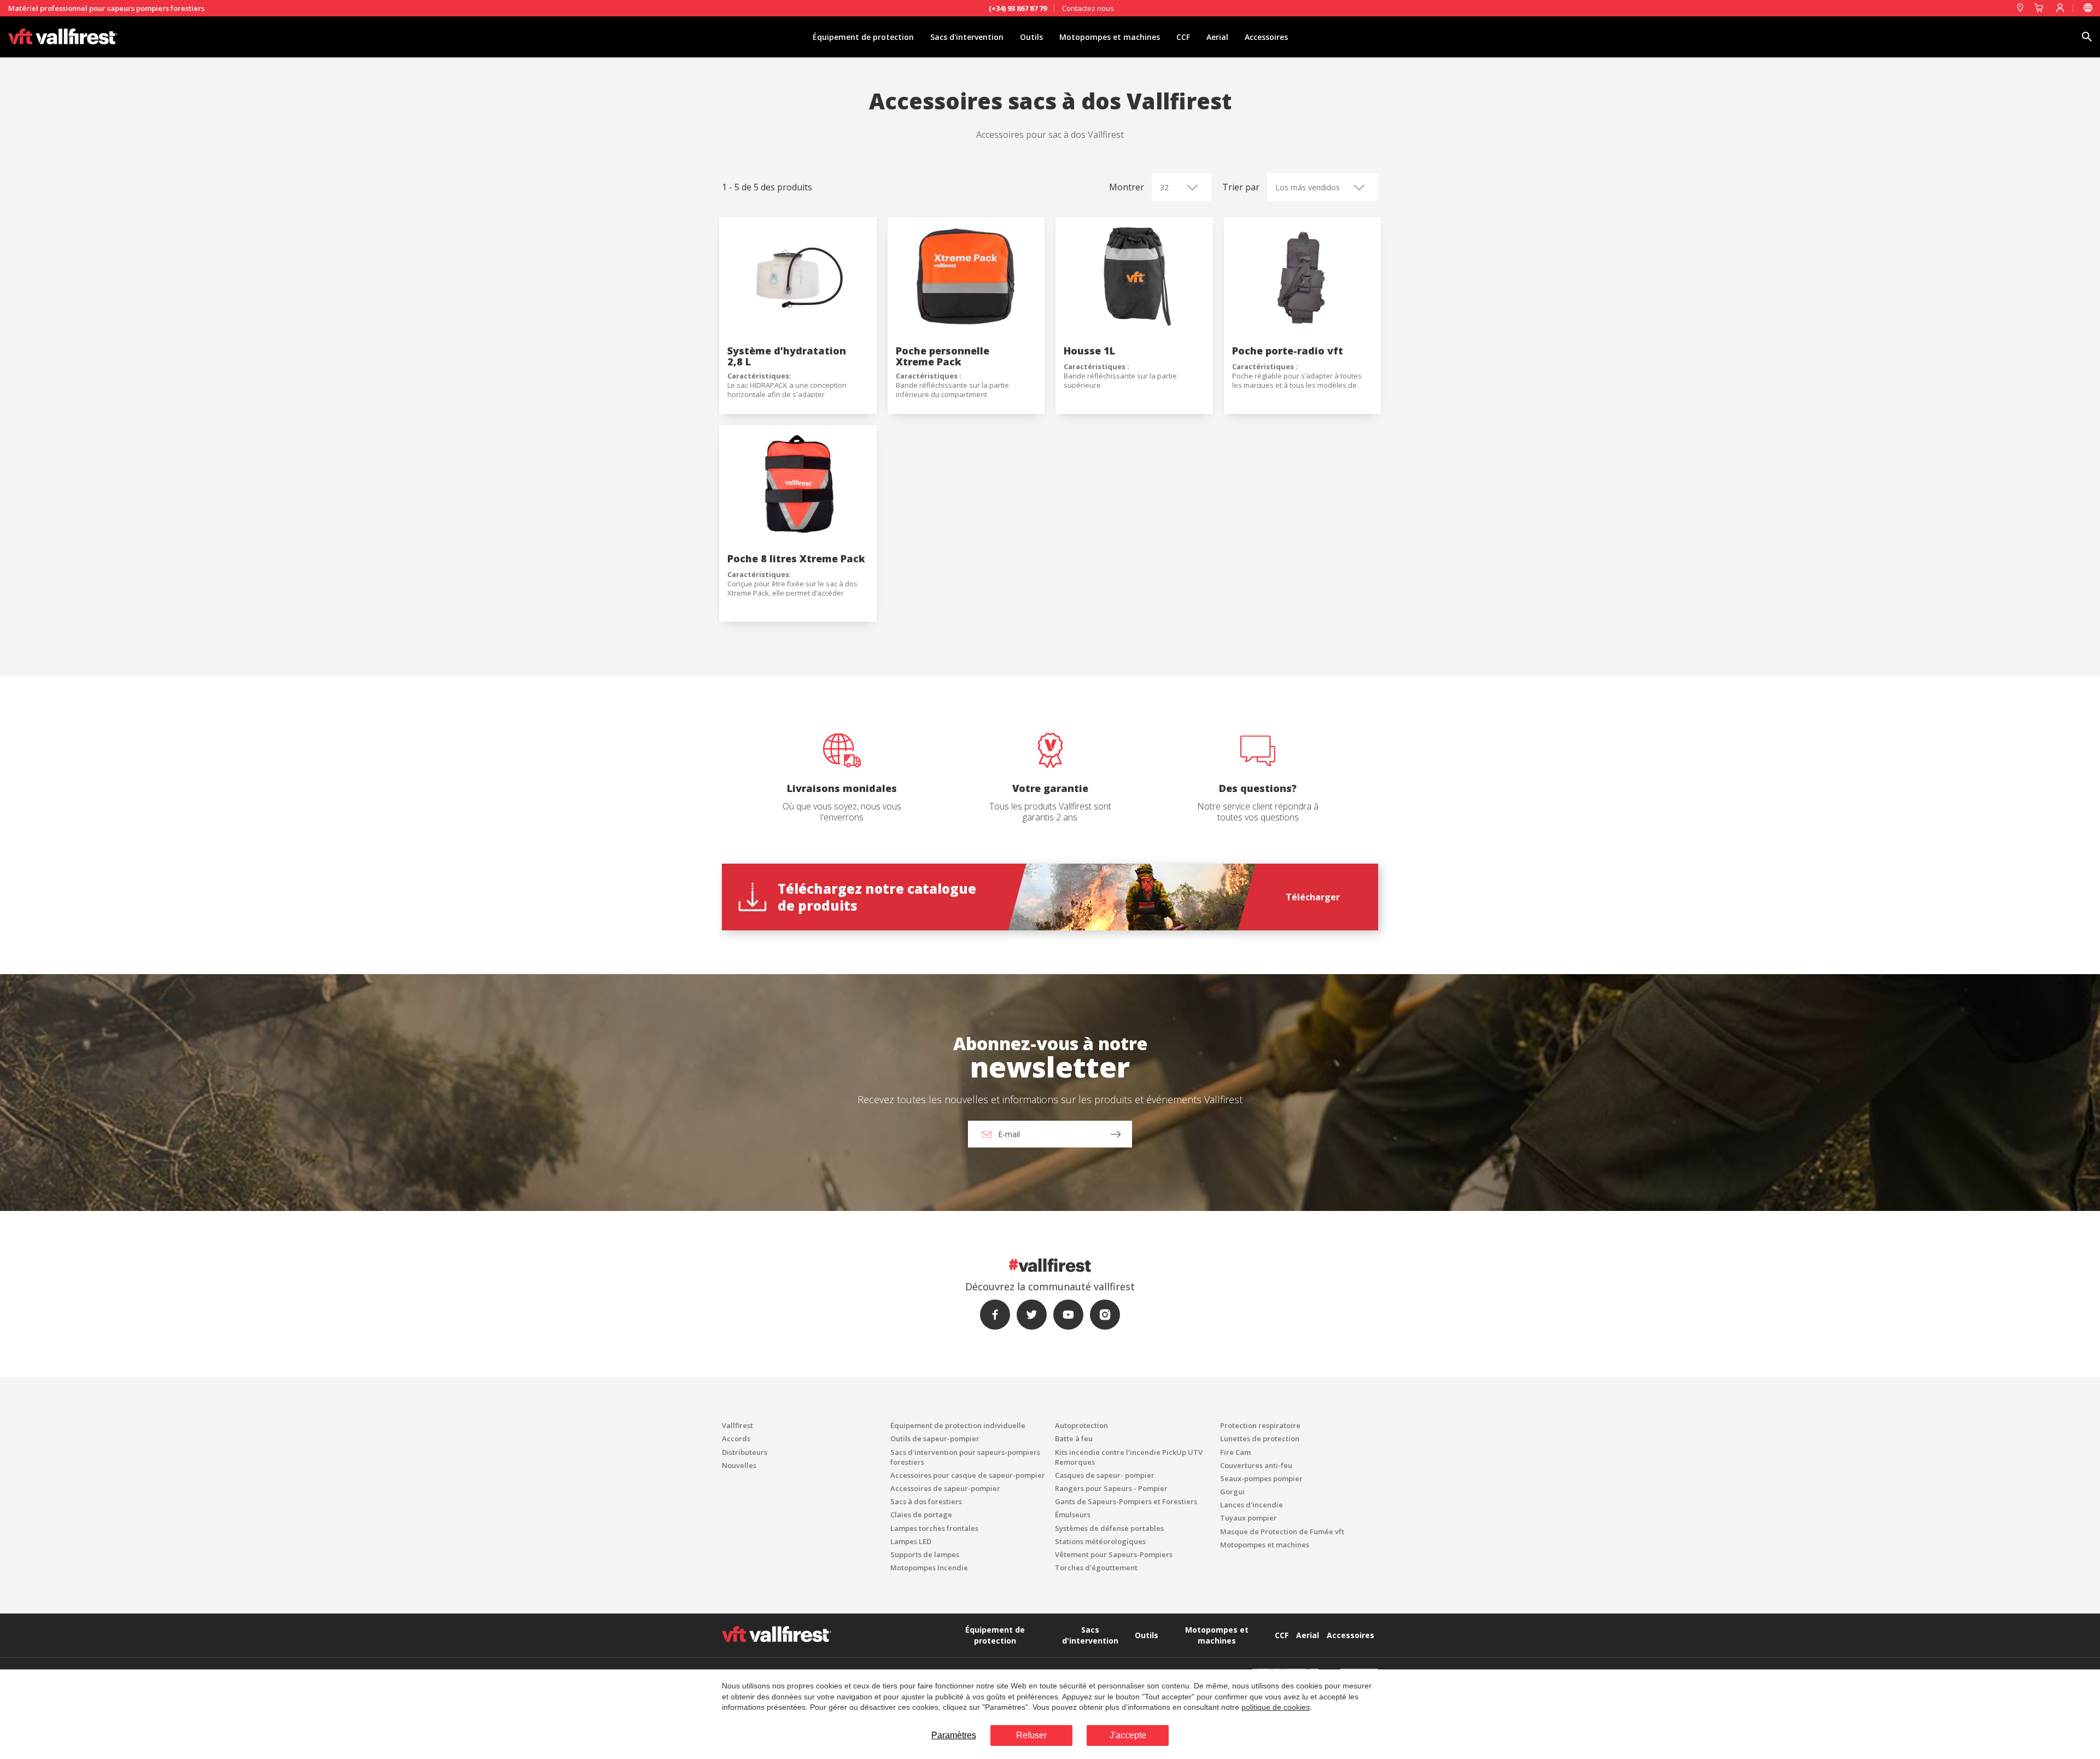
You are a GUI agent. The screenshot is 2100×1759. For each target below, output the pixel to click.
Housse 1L (1089, 351)
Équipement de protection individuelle (958, 1425)
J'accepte (1128, 1735)
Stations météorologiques (1100, 1541)
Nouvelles (739, 1465)
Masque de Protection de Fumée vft (1282, 1531)
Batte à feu (1074, 1438)
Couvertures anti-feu (1256, 1465)
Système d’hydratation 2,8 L (787, 356)
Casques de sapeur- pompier (1105, 1475)
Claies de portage (921, 1515)
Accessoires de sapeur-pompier (945, 1488)
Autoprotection (1081, 1425)
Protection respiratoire (1260, 1425)
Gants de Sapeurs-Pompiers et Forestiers (1126, 1501)
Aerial (1217, 37)
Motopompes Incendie (929, 1568)
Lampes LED (911, 1541)
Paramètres (954, 1735)
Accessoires (1266, 37)
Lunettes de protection (1260, 1438)
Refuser (1031, 1735)
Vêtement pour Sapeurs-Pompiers (1114, 1554)
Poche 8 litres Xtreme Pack (796, 558)
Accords (736, 1438)
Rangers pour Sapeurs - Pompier (1111, 1488)
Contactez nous (1088, 8)
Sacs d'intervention (967, 37)
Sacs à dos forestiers (926, 1501)
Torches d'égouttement (1096, 1568)
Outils (1031, 37)
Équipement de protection (863, 37)
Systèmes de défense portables (1109, 1528)
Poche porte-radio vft (1288, 351)
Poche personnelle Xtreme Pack (943, 356)
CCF (1183, 37)
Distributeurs (745, 1452)
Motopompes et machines (1110, 37)
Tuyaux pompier (1249, 1518)
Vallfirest (737, 1425)
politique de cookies (1276, 1707)
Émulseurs (1073, 1515)
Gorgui (1232, 1492)
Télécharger (1313, 897)
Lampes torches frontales (934, 1528)
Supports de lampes (925, 1554)
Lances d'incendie (1252, 1505)
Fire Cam (1235, 1452)
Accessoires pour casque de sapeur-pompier (968, 1475)
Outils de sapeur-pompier (935, 1438)
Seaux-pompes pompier (1261, 1478)
